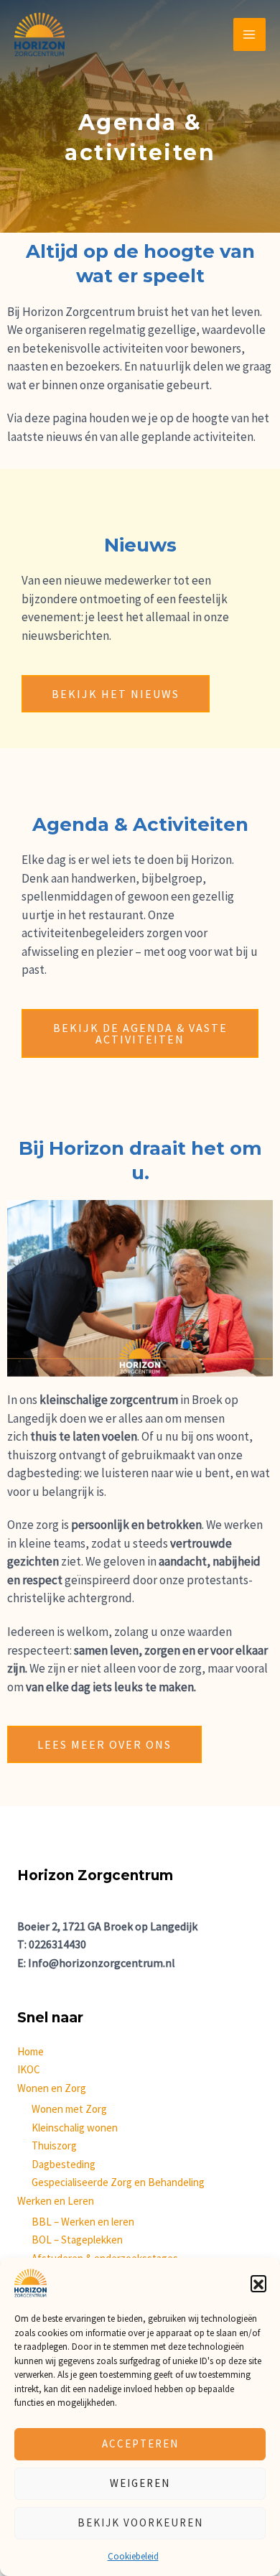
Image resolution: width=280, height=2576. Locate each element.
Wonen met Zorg (69, 2109)
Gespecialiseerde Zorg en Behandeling (118, 2182)
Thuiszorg (54, 2145)
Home (31, 2051)
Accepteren (140, 2444)
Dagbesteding (64, 2164)
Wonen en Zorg (52, 2088)
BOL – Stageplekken (77, 2240)
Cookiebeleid (133, 2556)
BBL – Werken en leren (83, 2222)
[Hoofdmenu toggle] (250, 34)
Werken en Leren (56, 2201)
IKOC (29, 2069)
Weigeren (140, 2483)
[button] (258, 2283)
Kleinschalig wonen (75, 2128)
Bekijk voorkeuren (140, 2522)
